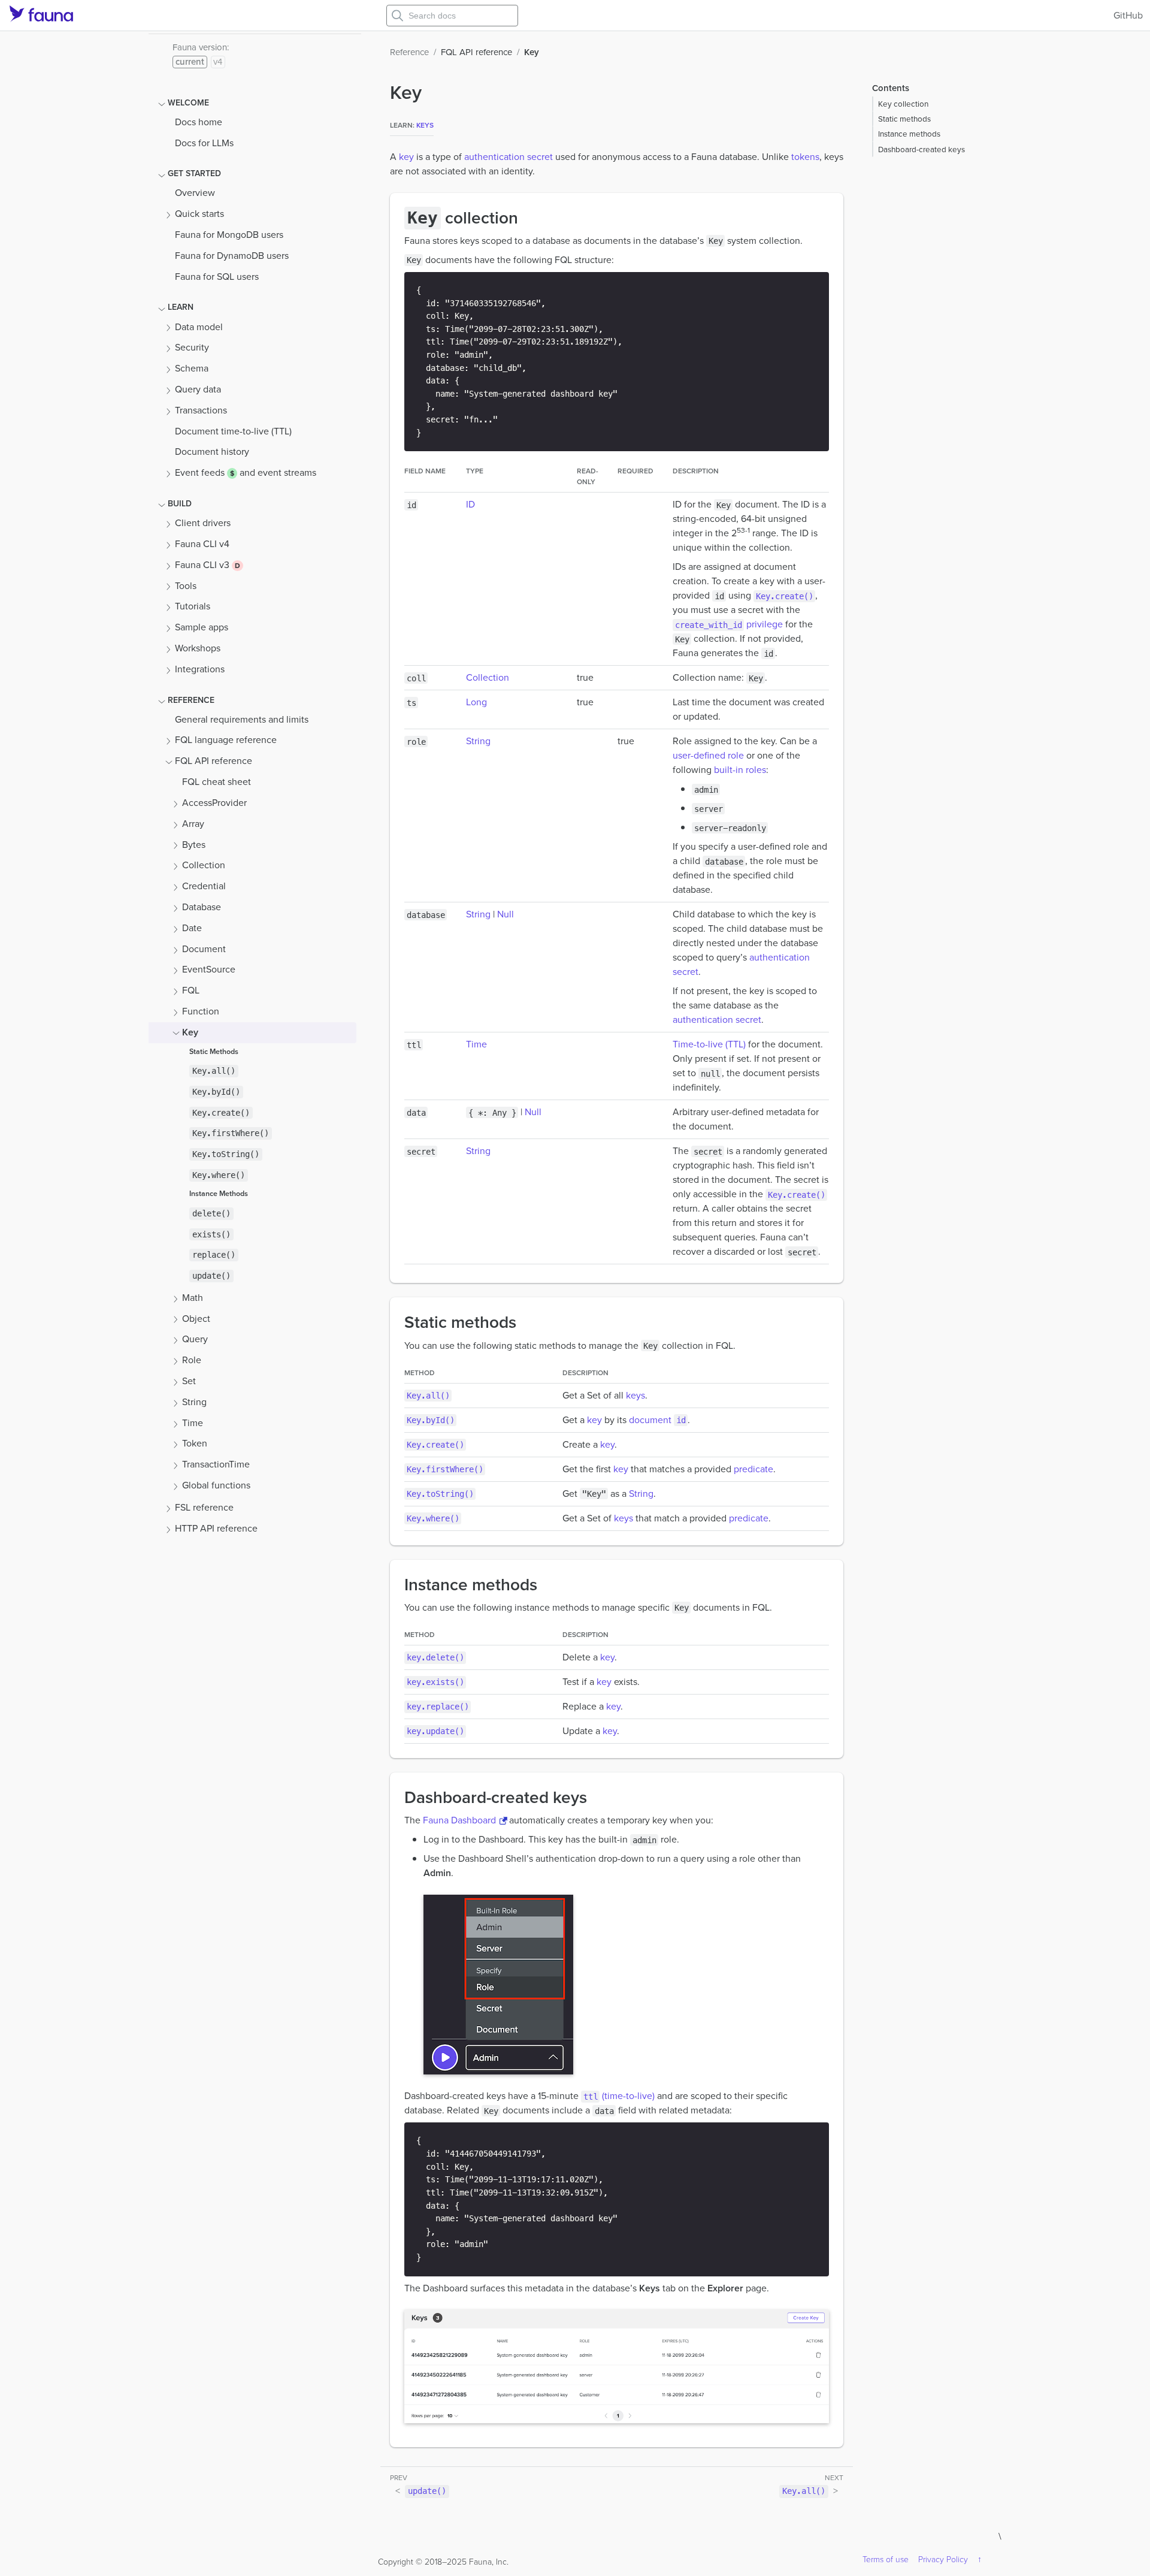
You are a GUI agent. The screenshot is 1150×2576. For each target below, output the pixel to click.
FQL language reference (226, 740)
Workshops (198, 648)
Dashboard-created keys (921, 149)
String (194, 1402)
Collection (204, 866)
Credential (204, 886)
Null (506, 914)
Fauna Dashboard (459, 1820)
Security (192, 348)
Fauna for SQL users (217, 277)
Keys (425, 125)
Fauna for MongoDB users (229, 235)
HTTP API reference (216, 1528)
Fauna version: (201, 47)
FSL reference (204, 1507)
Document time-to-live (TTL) (233, 431)
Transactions (201, 410)
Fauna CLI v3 (203, 565)
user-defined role (708, 755)
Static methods (904, 119)
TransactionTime (216, 1464)
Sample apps (202, 627)
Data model (199, 327)
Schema (192, 368)
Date (192, 928)
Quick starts (199, 214)
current (190, 62)
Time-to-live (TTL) (709, 1044)
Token (195, 1444)
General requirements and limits (242, 719)
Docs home (199, 122)
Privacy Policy (943, 2560)
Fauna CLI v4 (202, 544)
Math (193, 1298)
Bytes (194, 845)
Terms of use (886, 2560)
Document (204, 949)
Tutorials (193, 607)
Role (192, 1360)
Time (193, 1423)
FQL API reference (214, 761)
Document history (212, 452)
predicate (753, 1469)
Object (196, 1319)
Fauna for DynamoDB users (232, 256)
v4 (218, 62)
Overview (195, 193)
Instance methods (909, 134)
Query (195, 1340)
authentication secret (509, 157)
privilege (729, 624)
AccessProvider (214, 803)
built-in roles (740, 770)
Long (476, 702)
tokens (805, 157)
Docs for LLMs (204, 143)
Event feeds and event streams (246, 472)
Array (193, 824)
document (657, 1420)
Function (201, 1011)
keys (635, 1395)
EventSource (209, 970)
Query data (198, 389)
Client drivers (203, 523)
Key (190, 1032)
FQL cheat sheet (217, 782)
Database (202, 907)
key (406, 157)
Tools (186, 586)
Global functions (216, 1485)
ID (470, 504)
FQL (191, 990)
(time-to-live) (619, 2096)
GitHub (1128, 15)
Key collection (903, 104)
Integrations (200, 669)
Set (189, 1381)
